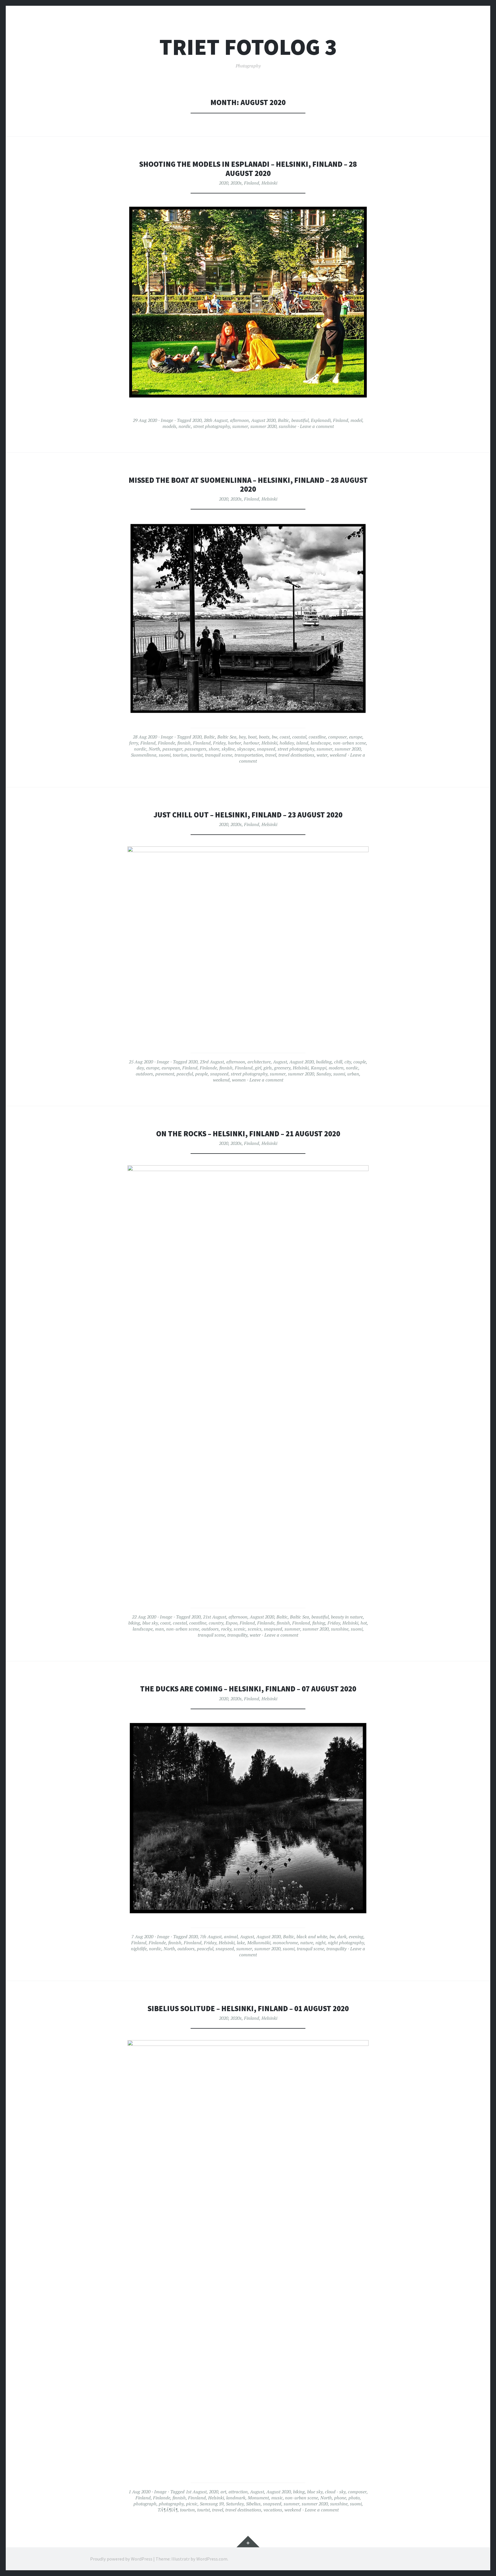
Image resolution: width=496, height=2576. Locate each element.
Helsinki (269, 183)
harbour (251, 743)
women (239, 1080)
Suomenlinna (144, 755)
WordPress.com (212, 2559)
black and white (312, 1937)
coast (285, 737)
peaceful (185, 1074)
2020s (236, 183)
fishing (319, 1623)
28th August (216, 420)
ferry (134, 743)
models (169, 426)
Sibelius (253, 2504)
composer (337, 737)
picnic (192, 2504)
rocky (226, 1629)
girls (268, 1068)
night (320, 1943)
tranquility (237, 1635)
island (302, 743)
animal (231, 1937)
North (154, 749)
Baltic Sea (227, 737)
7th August (211, 1937)
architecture (259, 1062)
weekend (338, 755)
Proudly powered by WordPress (121, 2559)
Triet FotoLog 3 (248, 47)
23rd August (212, 1062)
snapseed (266, 749)
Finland (252, 183)
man (159, 1629)
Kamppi (319, 1068)
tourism (180, 755)
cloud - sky (335, 2492)
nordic (185, 426)
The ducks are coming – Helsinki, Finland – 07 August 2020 (248, 1689)
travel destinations (296, 755)
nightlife (139, 1949)
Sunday (324, 1074)
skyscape (246, 749)
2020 (224, 183)
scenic (240, 1629)
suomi (165, 755)
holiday (287, 743)
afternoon (239, 420)
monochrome (285, 1943)
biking (134, 1623)
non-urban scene (349, 743)
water (322, 755)
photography (171, 2504)
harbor (235, 743)
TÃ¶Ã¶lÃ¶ (168, 2510)
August (280, 1062)
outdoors (144, 1074)
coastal (299, 737)
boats (264, 737)
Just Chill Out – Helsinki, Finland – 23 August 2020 (248, 815)
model (356, 420)
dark (342, 1937)
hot (364, 1623)
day (140, 1068)
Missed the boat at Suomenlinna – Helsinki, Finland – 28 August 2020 (248, 485)
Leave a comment (317, 426)
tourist (196, 755)
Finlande (166, 743)
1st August (196, 2492)
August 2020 (263, 420)
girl (258, 1068)
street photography (212, 426)
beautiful (300, 420)
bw (275, 737)
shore (214, 749)
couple (360, 1062)
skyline (228, 749)
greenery (282, 1068)
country (216, 1623)
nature (307, 1943)
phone (340, 2498)
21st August (215, 1617)
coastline (317, 737)
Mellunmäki (259, 1943)
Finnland (202, 743)
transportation (249, 755)
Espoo (231, 1623)
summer (240, 426)
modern (336, 1068)
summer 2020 (263, 426)
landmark (236, 2498)
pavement (165, 1074)
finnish (184, 743)
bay (242, 737)
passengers (195, 749)
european (171, 1068)
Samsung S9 (212, 2504)
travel (271, 755)
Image (167, 420)
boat (252, 737)
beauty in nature (347, 1617)
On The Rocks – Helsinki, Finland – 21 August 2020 (248, 1134)
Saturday (235, 2504)
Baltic (283, 420)
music (277, 2498)
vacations (273, 2510)
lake (241, 1943)
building (324, 1062)
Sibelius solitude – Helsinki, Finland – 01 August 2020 (248, 2008)
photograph (145, 2504)
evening (356, 1937)
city (348, 1062)
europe (356, 737)
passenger (172, 749)
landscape (321, 743)
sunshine (287, 426)
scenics (255, 1629)
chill (338, 1062)
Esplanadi (321, 420)
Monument (258, 2498)
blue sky (150, 1623)
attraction (238, 2492)
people (201, 1074)
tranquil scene (219, 755)
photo (354, 2498)
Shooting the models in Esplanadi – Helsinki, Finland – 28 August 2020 (248, 169)
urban (353, 1074)
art (223, 2492)
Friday (219, 743)
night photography (346, 1943)
